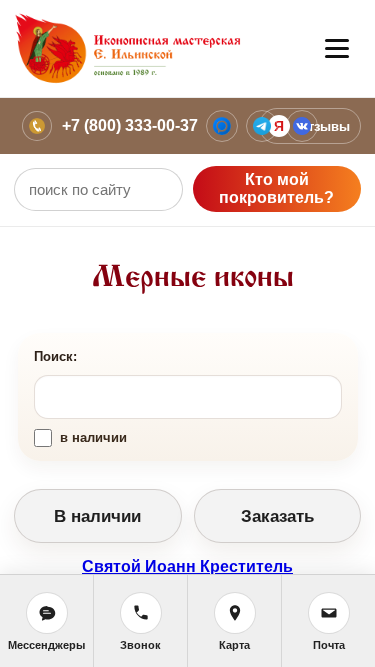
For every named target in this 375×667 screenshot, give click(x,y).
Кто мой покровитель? (276, 188)
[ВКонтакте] (302, 126)
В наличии (97, 516)
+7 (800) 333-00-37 (130, 125)
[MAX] (222, 126)
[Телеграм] (262, 126)
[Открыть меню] (337, 49)
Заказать (277, 516)
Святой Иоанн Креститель (187, 566)
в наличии (93, 437)
